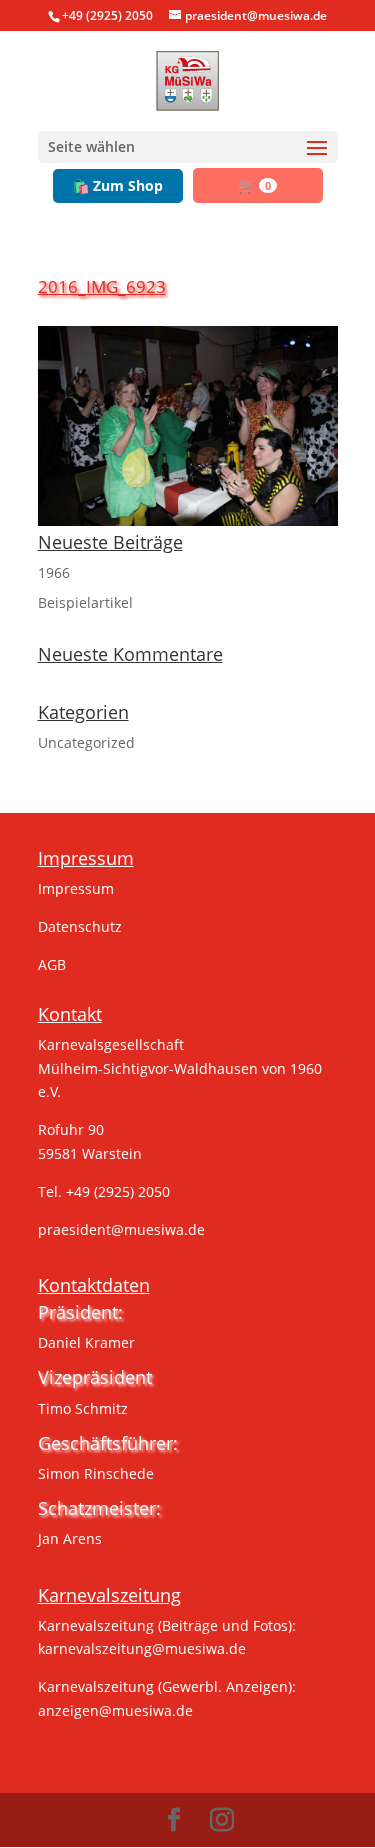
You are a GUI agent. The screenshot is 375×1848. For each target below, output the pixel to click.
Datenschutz (80, 926)
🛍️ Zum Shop (117, 185)
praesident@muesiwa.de (121, 1229)
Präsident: (80, 1312)
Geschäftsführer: (108, 1443)
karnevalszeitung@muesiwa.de (142, 1648)
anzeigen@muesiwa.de (115, 1710)
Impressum (76, 888)
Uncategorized (86, 742)
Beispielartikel (85, 602)
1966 (54, 572)
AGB (52, 964)
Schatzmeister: (99, 1508)
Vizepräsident (95, 1377)
